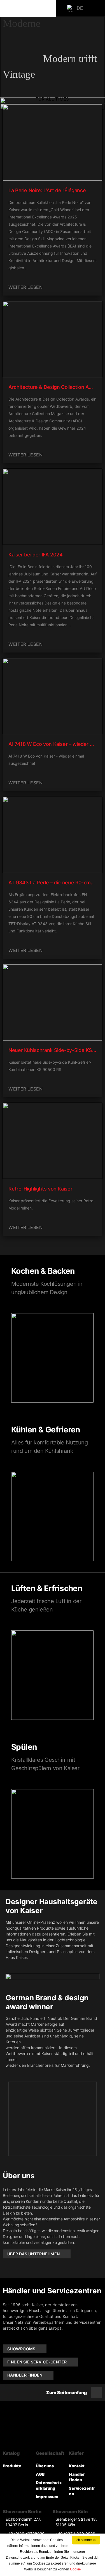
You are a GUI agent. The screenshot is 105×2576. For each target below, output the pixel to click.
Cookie (75, 2569)
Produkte (12, 2466)
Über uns (45, 2466)
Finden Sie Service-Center (37, 2362)
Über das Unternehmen (33, 2254)
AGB (40, 2474)
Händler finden (25, 2375)
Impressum (47, 2497)
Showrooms (21, 2349)
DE (80, 8)
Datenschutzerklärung (49, 2485)
